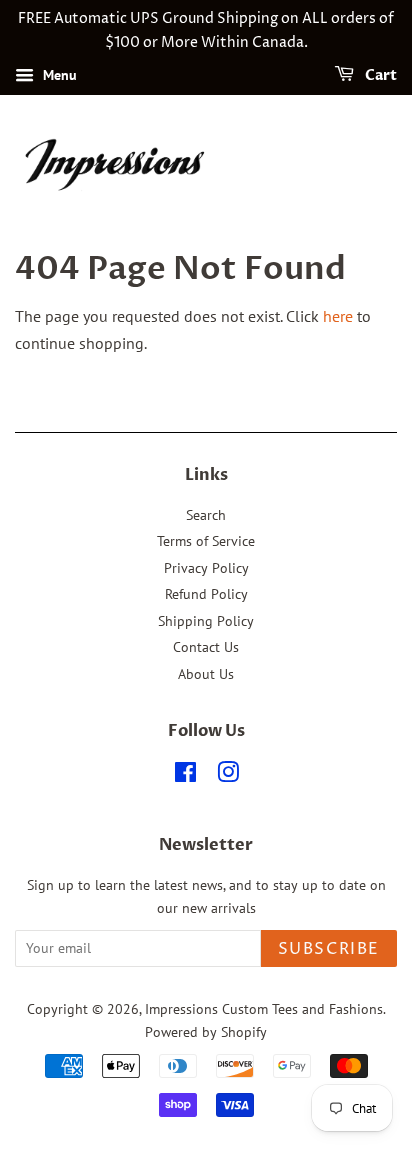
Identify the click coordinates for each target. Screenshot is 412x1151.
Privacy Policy (206, 568)
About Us (206, 674)
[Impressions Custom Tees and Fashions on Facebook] (185, 776)
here (338, 316)
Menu (58, 75)
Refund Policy (206, 594)
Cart (379, 75)
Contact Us (206, 647)
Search (206, 515)
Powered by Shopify (206, 1032)
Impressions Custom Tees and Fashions (264, 1009)
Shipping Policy (206, 621)
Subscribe (329, 949)
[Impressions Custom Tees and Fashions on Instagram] (228, 776)
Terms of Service (206, 541)
